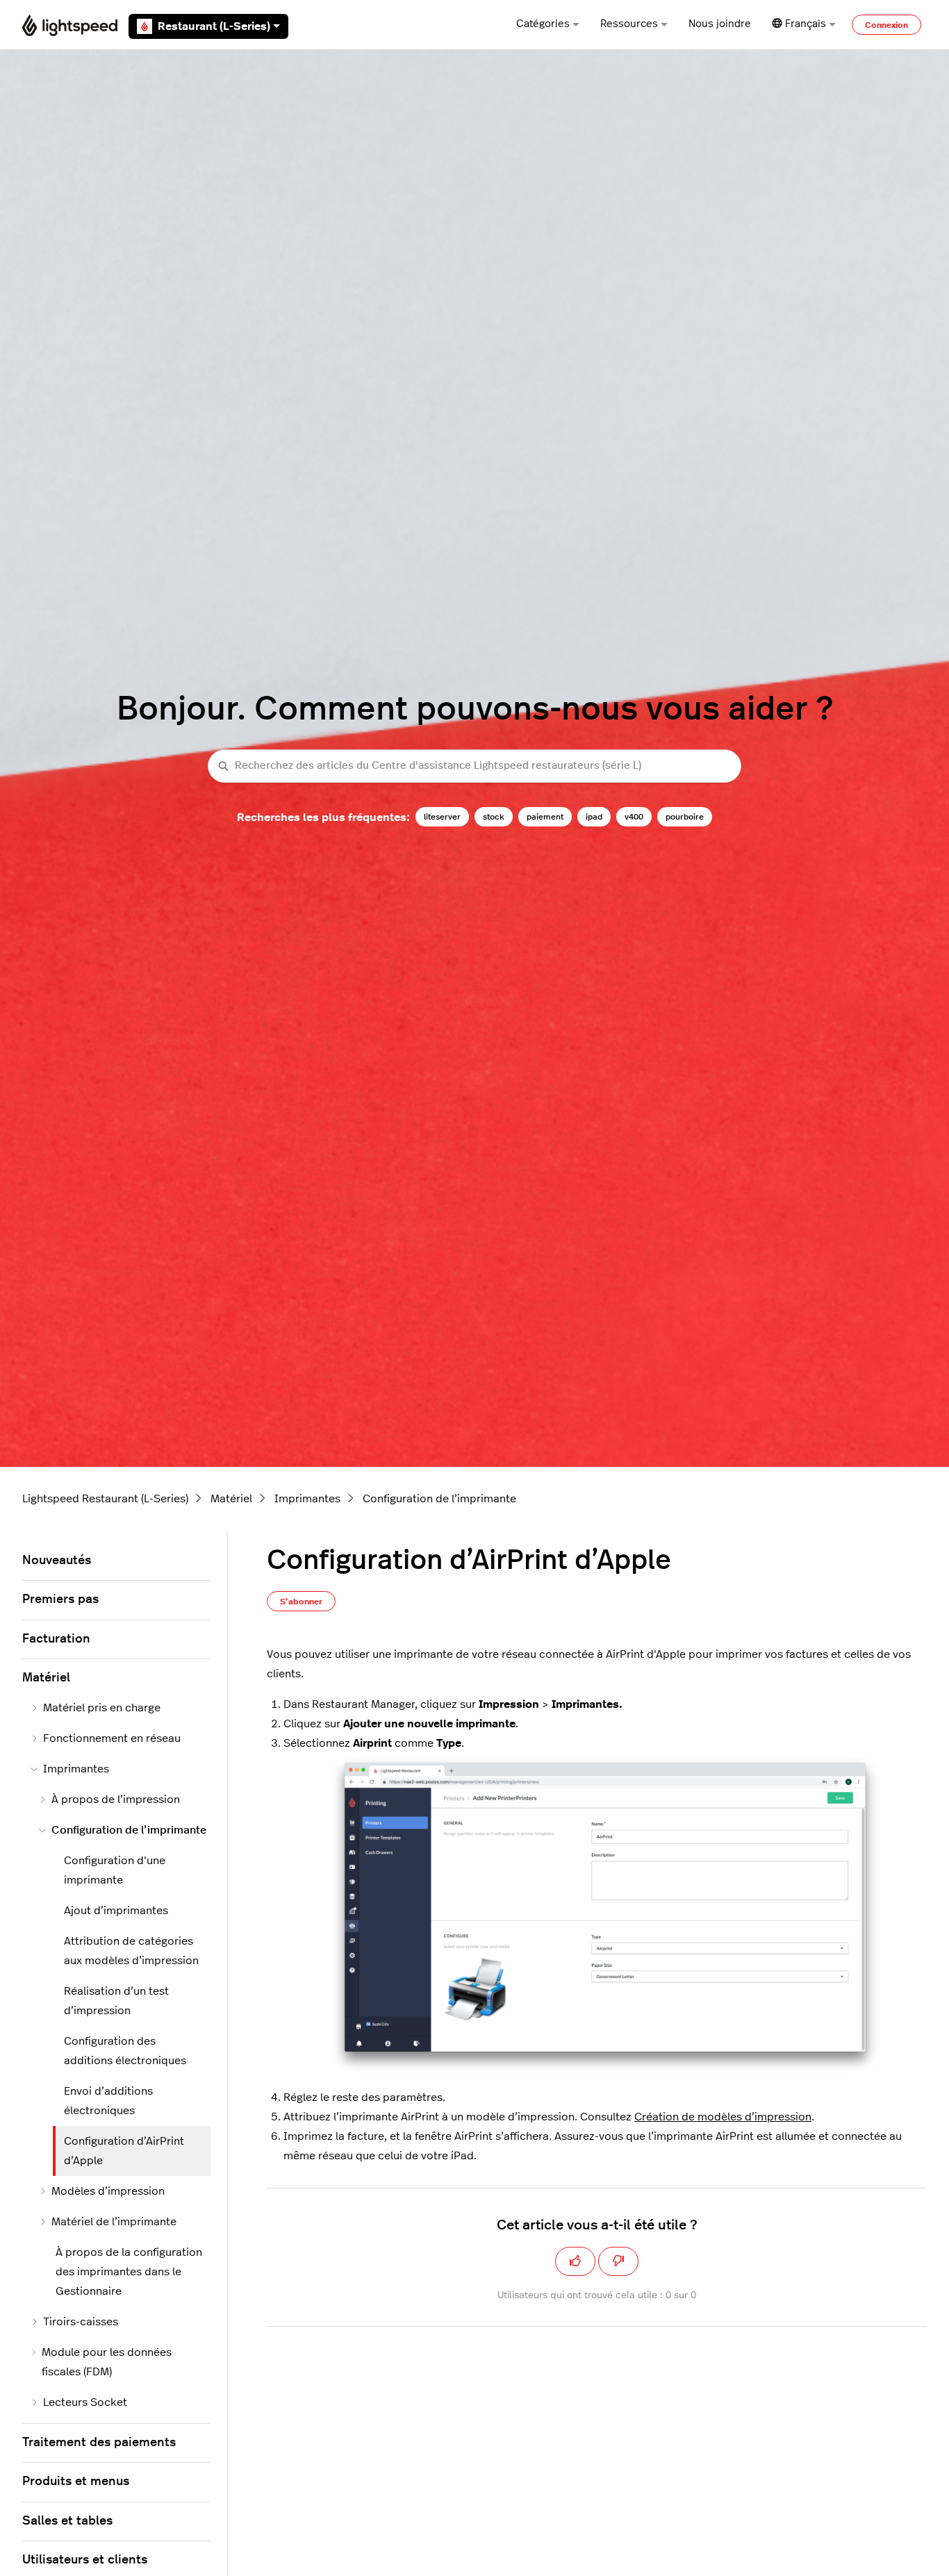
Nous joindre (720, 24)
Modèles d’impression (108, 2191)
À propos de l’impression (116, 1800)
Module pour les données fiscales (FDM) (107, 2362)
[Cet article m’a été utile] (575, 2261)
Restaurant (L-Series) (214, 26)
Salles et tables (67, 2521)
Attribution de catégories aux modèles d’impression (131, 1951)
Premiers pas (60, 1599)
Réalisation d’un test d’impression (116, 2001)
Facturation (56, 1639)
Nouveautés (57, 1561)
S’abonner (301, 1602)
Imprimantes (307, 1499)
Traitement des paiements (99, 2443)
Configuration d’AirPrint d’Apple (124, 2151)
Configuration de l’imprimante (439, 1499)
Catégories (543, 24)
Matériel (231, 1499)
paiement (545, 817)
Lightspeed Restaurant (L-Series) (105, 1499)
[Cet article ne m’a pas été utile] (618, 2261)
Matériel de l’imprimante (114, 2222)
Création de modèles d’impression (723, 2117)
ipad (594, 817)
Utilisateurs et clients (85, 2560)
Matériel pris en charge (102, 1708)
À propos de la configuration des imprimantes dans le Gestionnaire (129, 2272)
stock (494, 817)
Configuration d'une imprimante (115, 1870)
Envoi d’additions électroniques (108, 2101)
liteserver (442, 817)
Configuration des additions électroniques (125, 2051)
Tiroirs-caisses (81, 2322)
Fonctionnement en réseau (112, 1738)
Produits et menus (76, 2482)
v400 (634, 817)
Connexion (886, 25)
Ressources (629, 24)
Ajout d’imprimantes (116, 1911)
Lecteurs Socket (85, 2402)
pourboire (685, 817)
